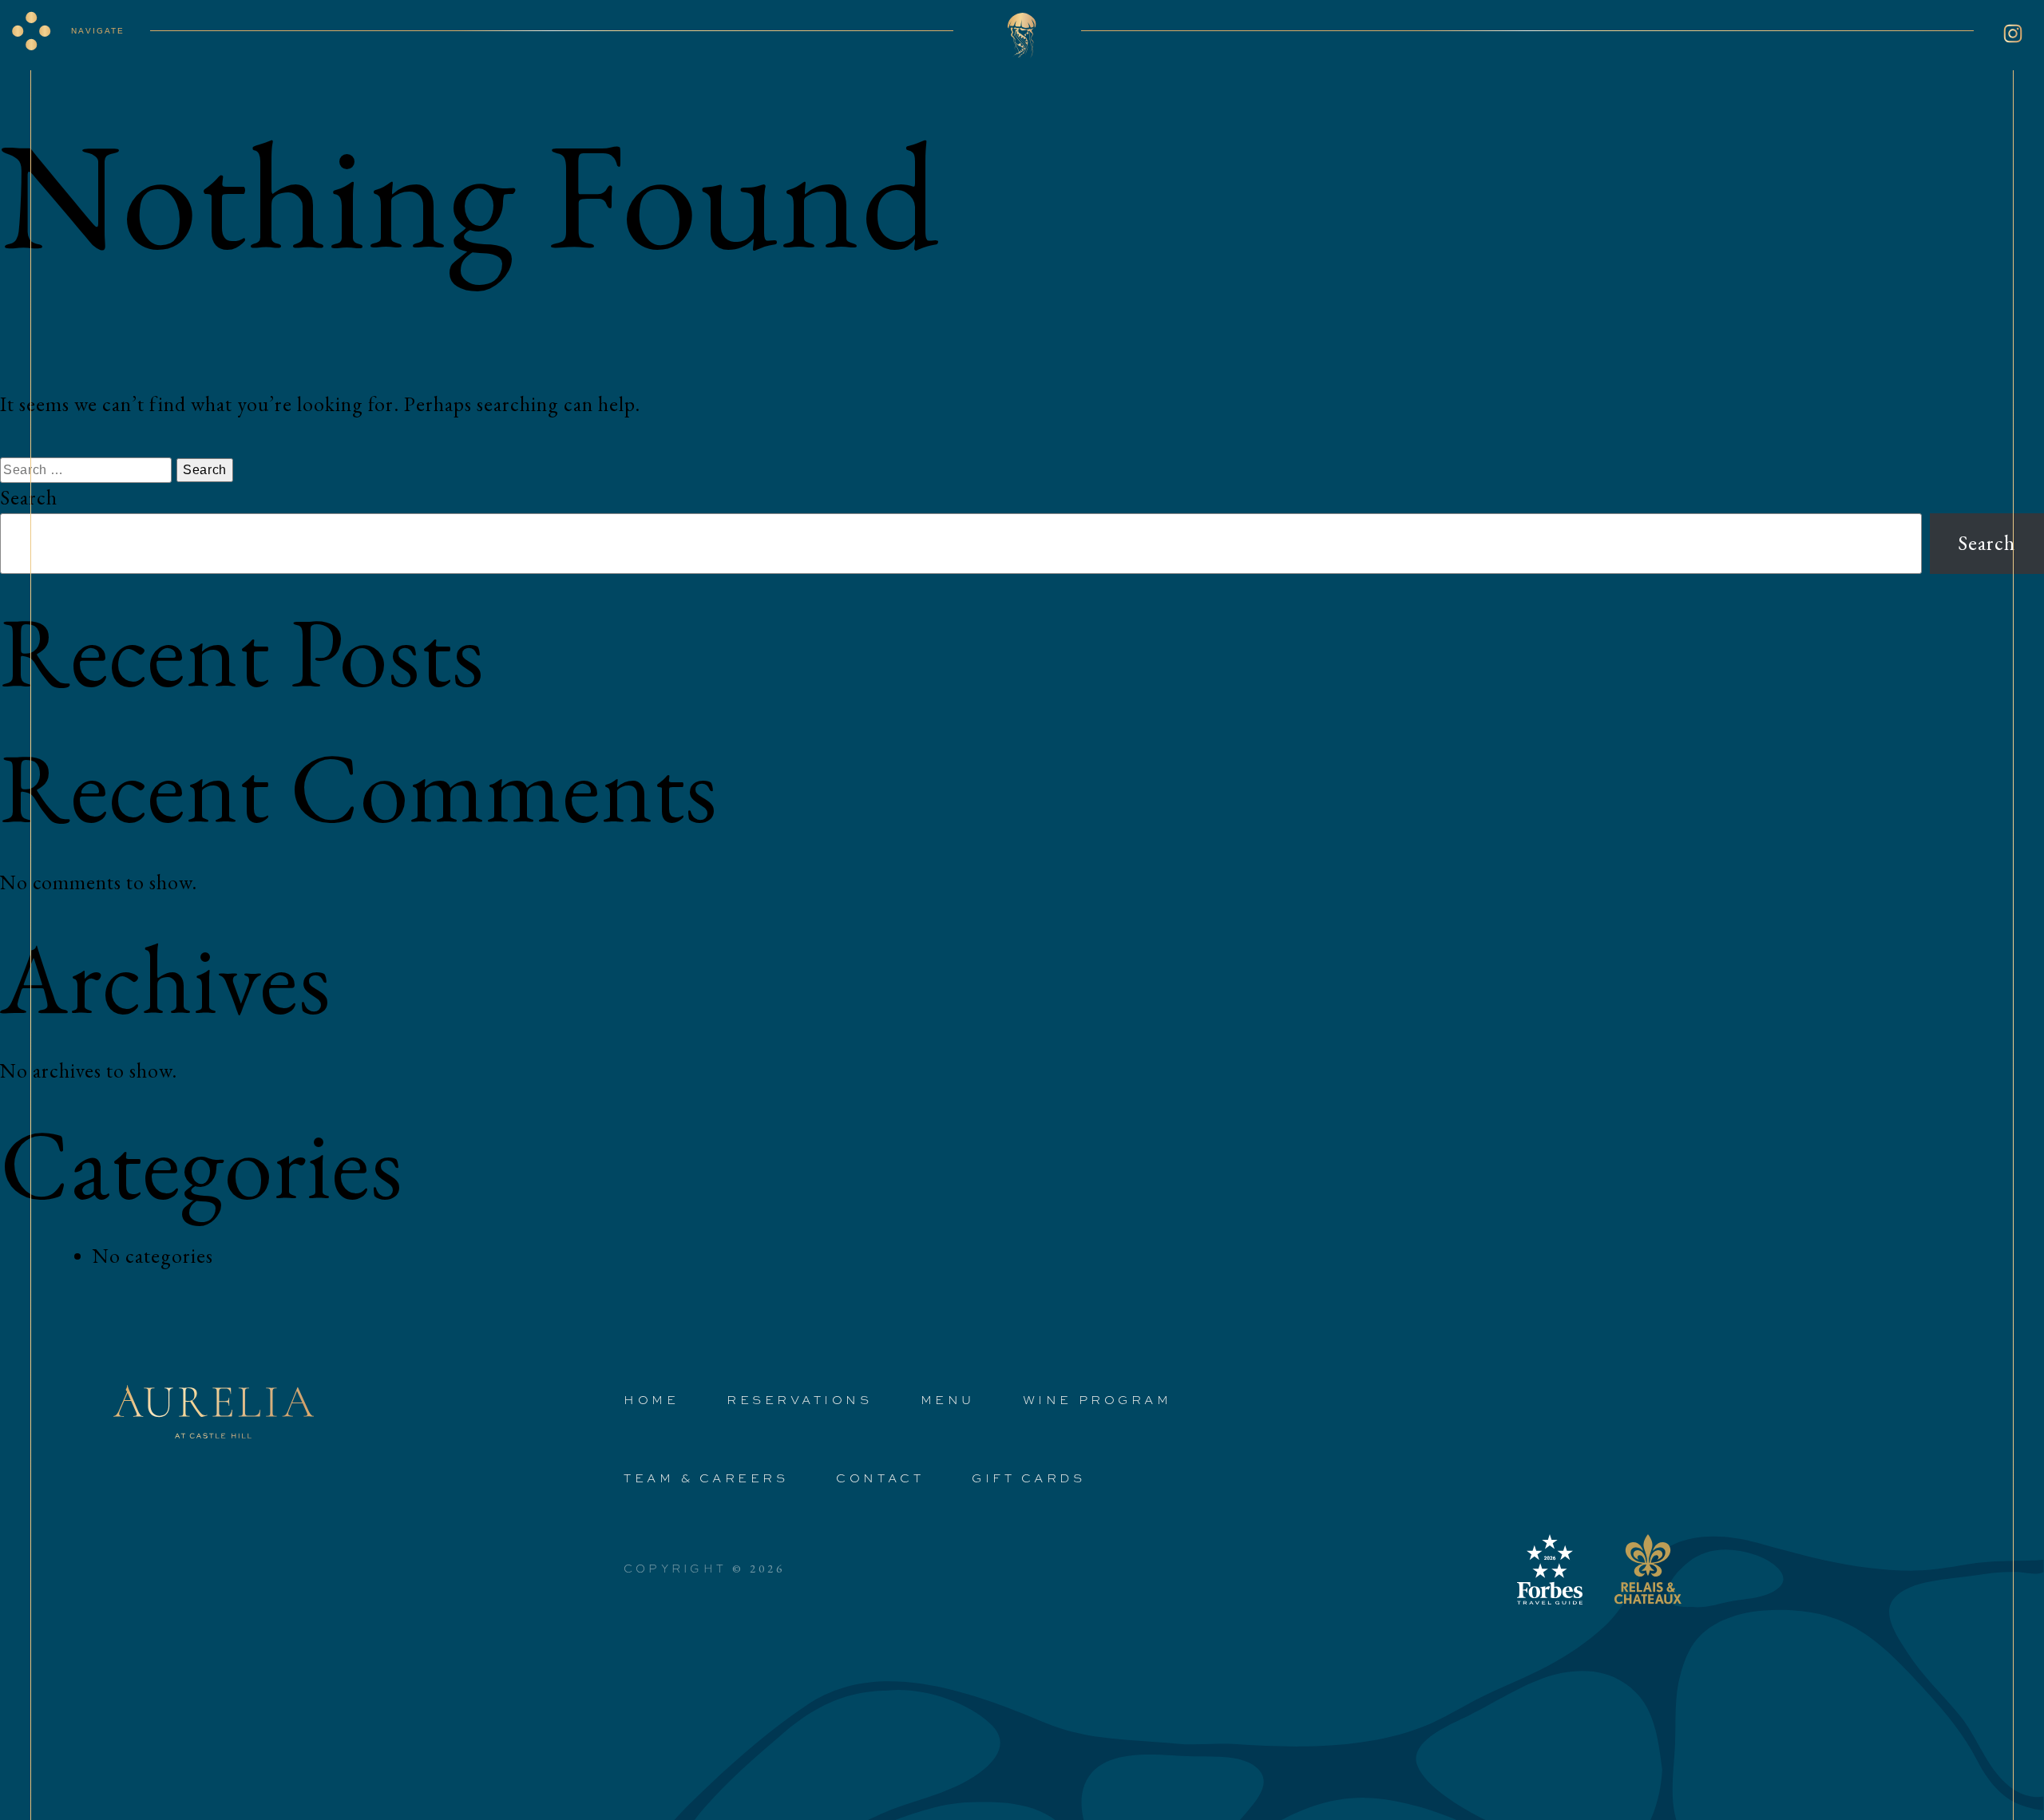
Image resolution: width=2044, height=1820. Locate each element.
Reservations (799, 1399)
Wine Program (1097, 1399)
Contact (880, 1478)
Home (651, 1399)
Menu (948, 1399)
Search (29, 498)
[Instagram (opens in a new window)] (2013, 34)
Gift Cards (1028, 1478)
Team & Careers (706, 1478)
